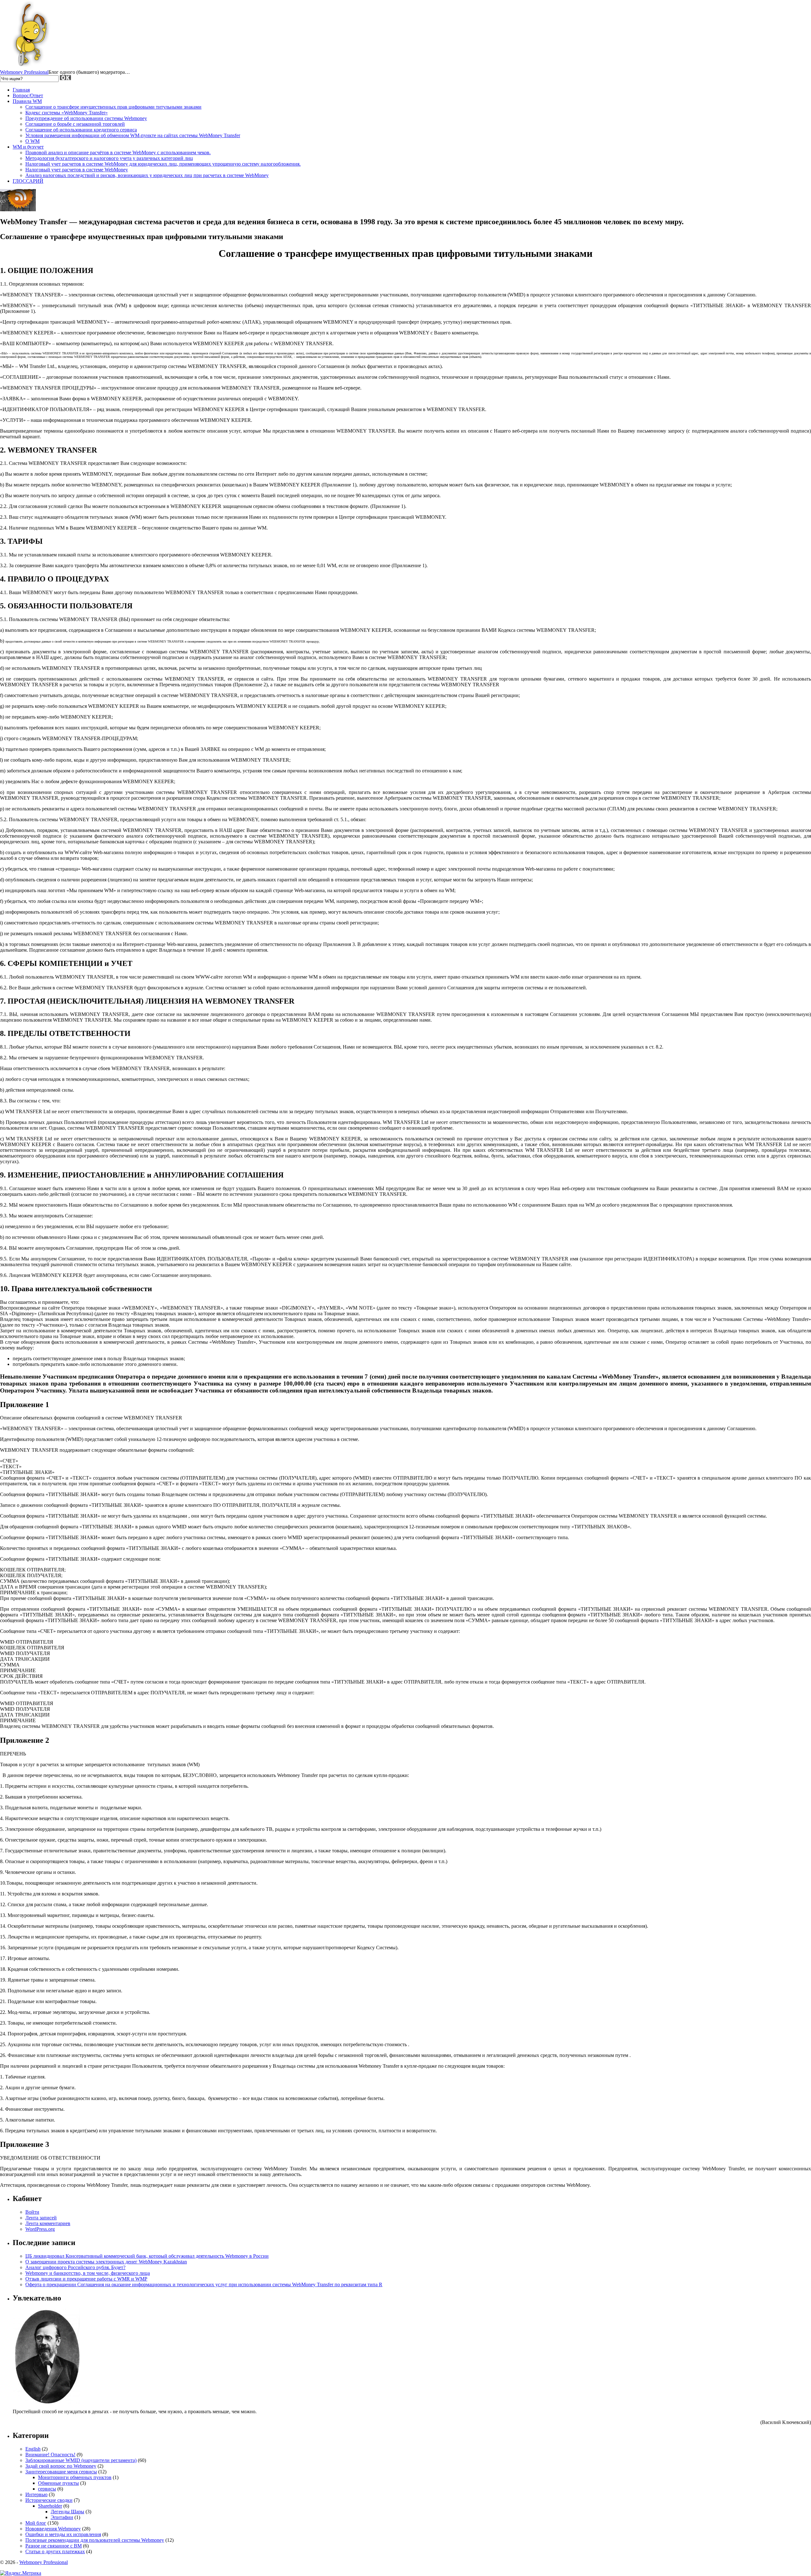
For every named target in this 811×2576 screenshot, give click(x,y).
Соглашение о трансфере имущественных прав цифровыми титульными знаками (113, 107)
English (33, 2449)
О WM (32, 141)
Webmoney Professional (24, 72)
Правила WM (27, 101)
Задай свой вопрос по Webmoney (61, 2466)
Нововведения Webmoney (53, 2529)
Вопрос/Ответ (28, 95)
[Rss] (18, 209)
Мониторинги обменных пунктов (75, 2477)
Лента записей (41, 2218)
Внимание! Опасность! (50, 2455)
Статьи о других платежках (55, 2551)
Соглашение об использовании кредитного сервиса (81, 130)
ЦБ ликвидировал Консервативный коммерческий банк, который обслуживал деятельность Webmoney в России (147, 2256)
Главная (21, 90)
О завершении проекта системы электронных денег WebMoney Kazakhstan (106, 2262)
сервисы (47, 2489)
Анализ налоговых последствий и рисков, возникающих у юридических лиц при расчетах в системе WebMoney (147, 175)
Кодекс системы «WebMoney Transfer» (67, 113)
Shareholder (50, 2506)
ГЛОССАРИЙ (28, 181)
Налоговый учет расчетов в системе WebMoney (77, 170)
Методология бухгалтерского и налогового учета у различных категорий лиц (109, 158)
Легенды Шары (67, 2512)
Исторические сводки (49, 2500)
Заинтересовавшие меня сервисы (61, 2472)
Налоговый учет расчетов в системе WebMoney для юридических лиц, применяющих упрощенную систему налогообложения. (163, 164)
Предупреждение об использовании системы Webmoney (86, 118)
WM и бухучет (28, 147)
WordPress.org (40, 2229)
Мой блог (36, 2523)
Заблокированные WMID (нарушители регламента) (81, 2460)
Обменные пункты (58, 2483)
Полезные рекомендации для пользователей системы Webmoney (95, 2540)
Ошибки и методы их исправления (63, 2534)
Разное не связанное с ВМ (54, 2546)
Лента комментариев (48, 2223)
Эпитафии (62, 2517)
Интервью (36, 2494)
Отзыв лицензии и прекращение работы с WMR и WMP (86, 2279)
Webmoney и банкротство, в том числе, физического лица (88, 2273)
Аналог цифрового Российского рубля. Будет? (75, 2267)
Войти (32, 2212)
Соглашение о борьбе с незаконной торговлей (75, 124)
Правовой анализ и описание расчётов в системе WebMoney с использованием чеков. (118, 152)
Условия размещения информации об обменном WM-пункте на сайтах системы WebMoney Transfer (133, 135)
